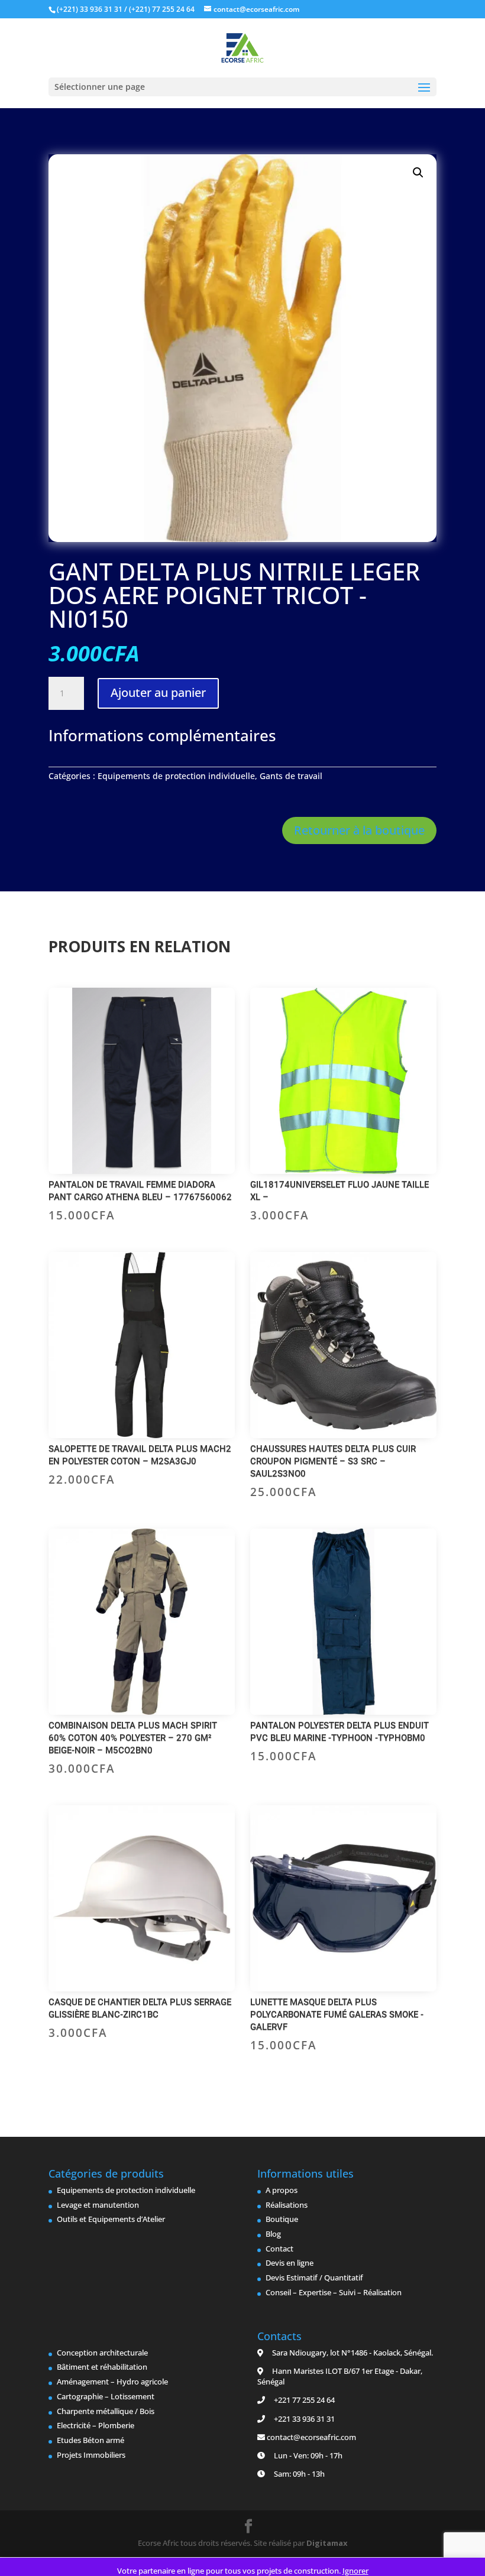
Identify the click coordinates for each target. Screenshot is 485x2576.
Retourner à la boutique (359, 830)
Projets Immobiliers (91, 2455)
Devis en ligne (290, 2263)
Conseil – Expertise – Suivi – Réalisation (334, 2292)
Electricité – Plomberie (96, 2425)
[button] (418, 173)
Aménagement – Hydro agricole (112, 2382)
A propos (282, 2190)
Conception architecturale (102, 2353)
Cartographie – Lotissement (106, 2396)
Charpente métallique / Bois (106, 2411)
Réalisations (287, 2205)
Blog (273, 2234)
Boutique (282, 2219)
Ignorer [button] (355, 2571)
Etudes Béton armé (90, 2440)
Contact (279, 2249)
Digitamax (327, 2543)
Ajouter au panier (158, 692)
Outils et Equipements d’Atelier (111, 2219)
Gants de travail (291, 776)
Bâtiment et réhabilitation (102, 2367)
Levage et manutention (98, 2205)
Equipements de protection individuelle (176, 776)
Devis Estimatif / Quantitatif (314, 2277)
